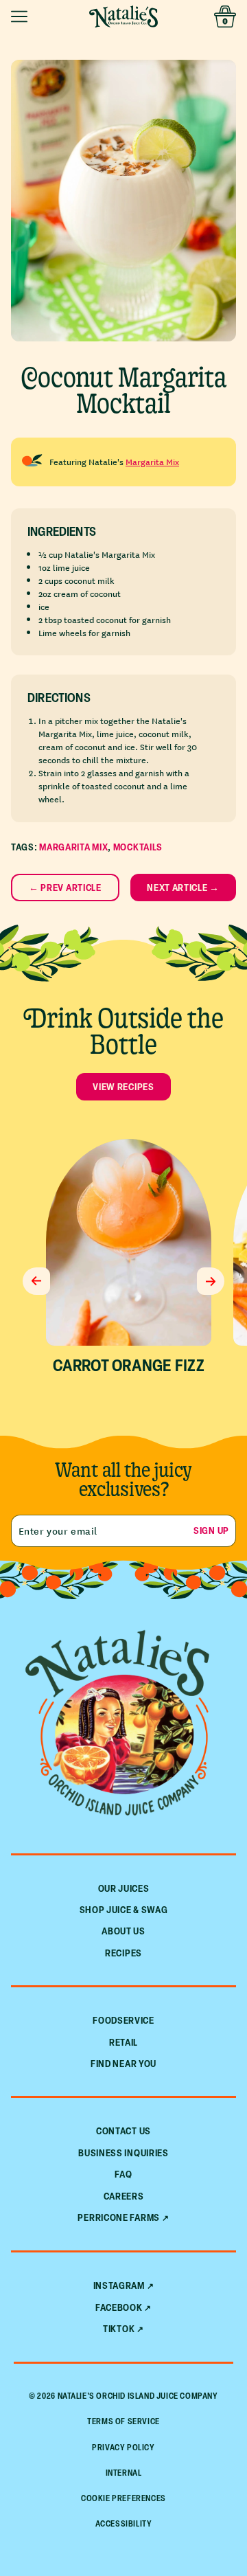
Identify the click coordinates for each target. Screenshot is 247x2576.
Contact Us (123, 2131)
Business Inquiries (123, 2153)
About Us (123, 1931)
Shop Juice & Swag (124, 1909)
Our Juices (124, 1888)
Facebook (119, 2307)
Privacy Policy (123, 2447)
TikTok (119, 2329)
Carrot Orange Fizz (128, 1365)
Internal (124, 2473)
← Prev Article (65, 887)
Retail (123, 2042)
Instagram (119, 2285)
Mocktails (138, 847)
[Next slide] (211, 1281)
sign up (211, 1530)
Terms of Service (123, 2421)
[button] (22, 16)
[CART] (225, 16)
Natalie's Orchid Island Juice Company (138, 2396)
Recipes (123, 1953)
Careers (124, 2196)
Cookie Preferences (123, 2498)
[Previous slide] (36, 1281)
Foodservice (123, 2020)
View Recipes (123, 1086)
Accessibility (124, 2523)
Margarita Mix (152, 461)
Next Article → (183, 887)
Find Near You (123, 2063)
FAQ (123, 2174)
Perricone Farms (119, 2217)
